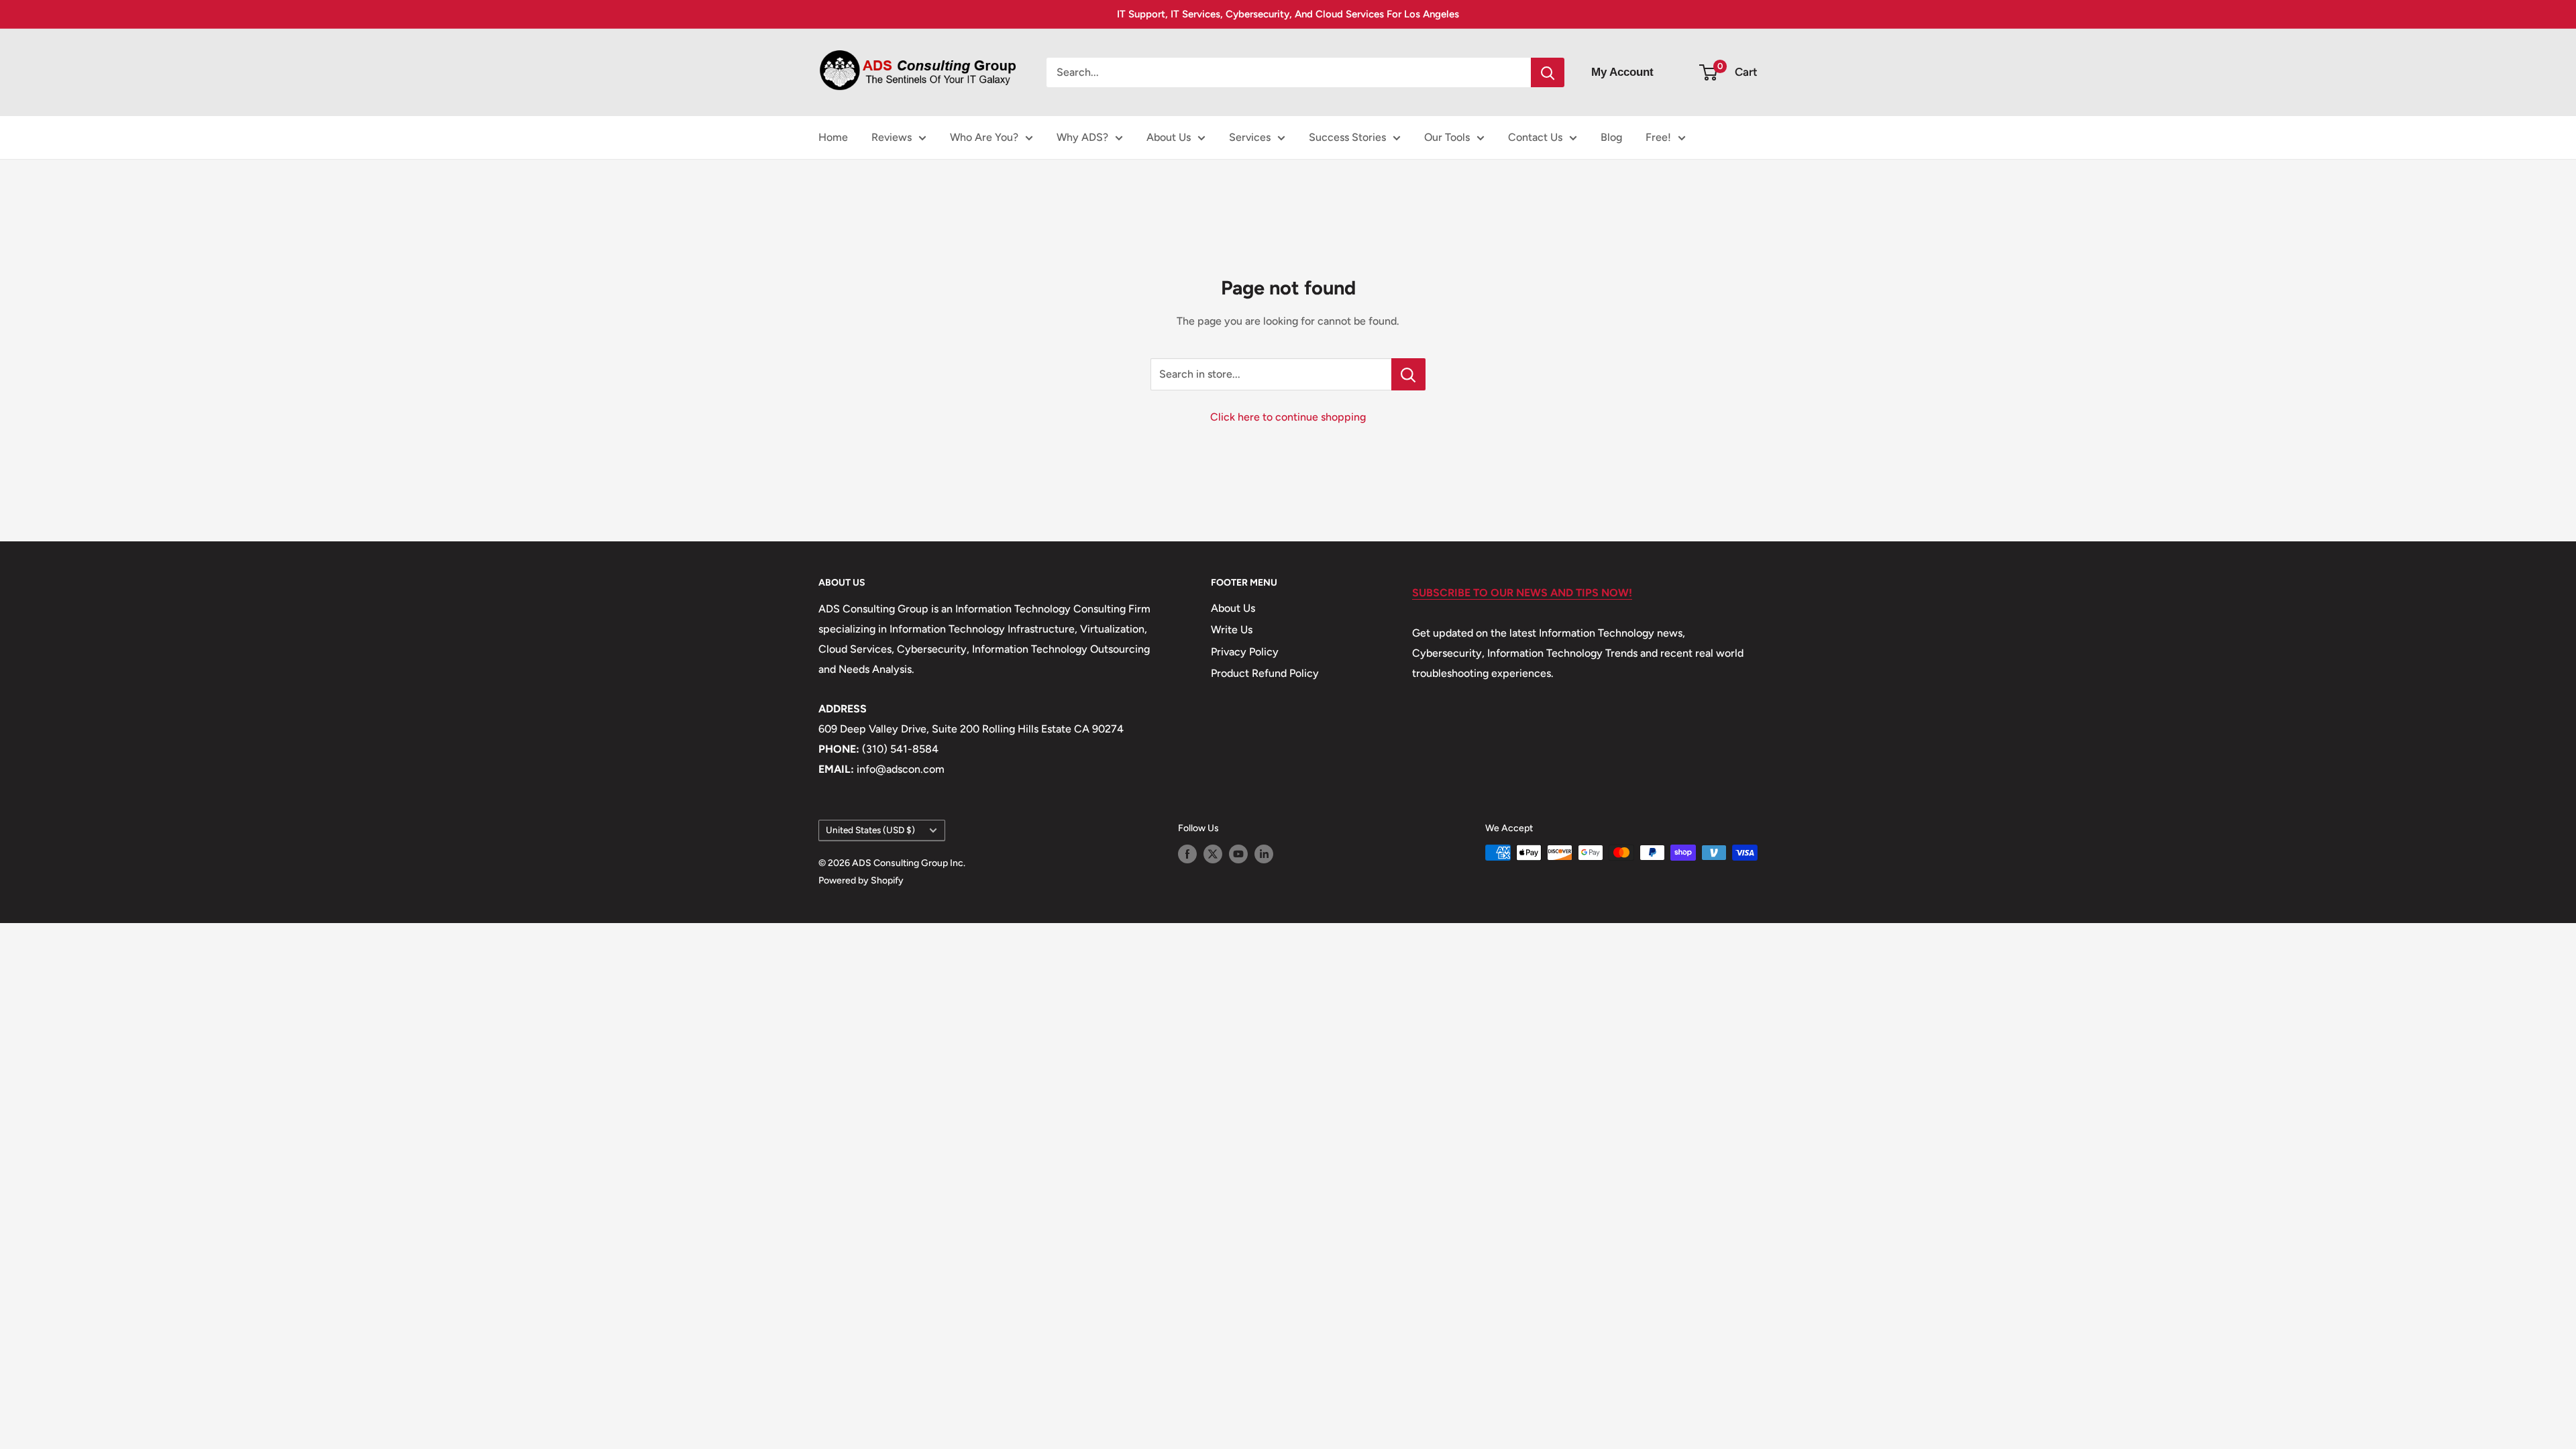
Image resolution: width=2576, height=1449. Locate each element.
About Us (1169, 137)
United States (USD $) (870, 830)
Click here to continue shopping (1288, 417)
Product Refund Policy (1265, 673)
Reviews (892, 137)
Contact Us (1535, 137)
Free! (1658, 137)
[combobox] (1289, 72)
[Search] (1548, 72)
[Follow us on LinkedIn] (1264, 854)
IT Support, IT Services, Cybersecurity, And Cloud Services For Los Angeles (1288, 14)
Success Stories (1347, 137)
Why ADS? (1082, 137)
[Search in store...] (1408, 374)
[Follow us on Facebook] (1187, 854)
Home (833, 137)
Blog (1611, 137)
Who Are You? (984, 137)
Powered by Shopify (861, 880)
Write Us (1232, 630)
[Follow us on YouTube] (1238, 854)
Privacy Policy (1245, 652)
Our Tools (1447, 137)
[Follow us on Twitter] (1213, 854)
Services (1250, 137)
